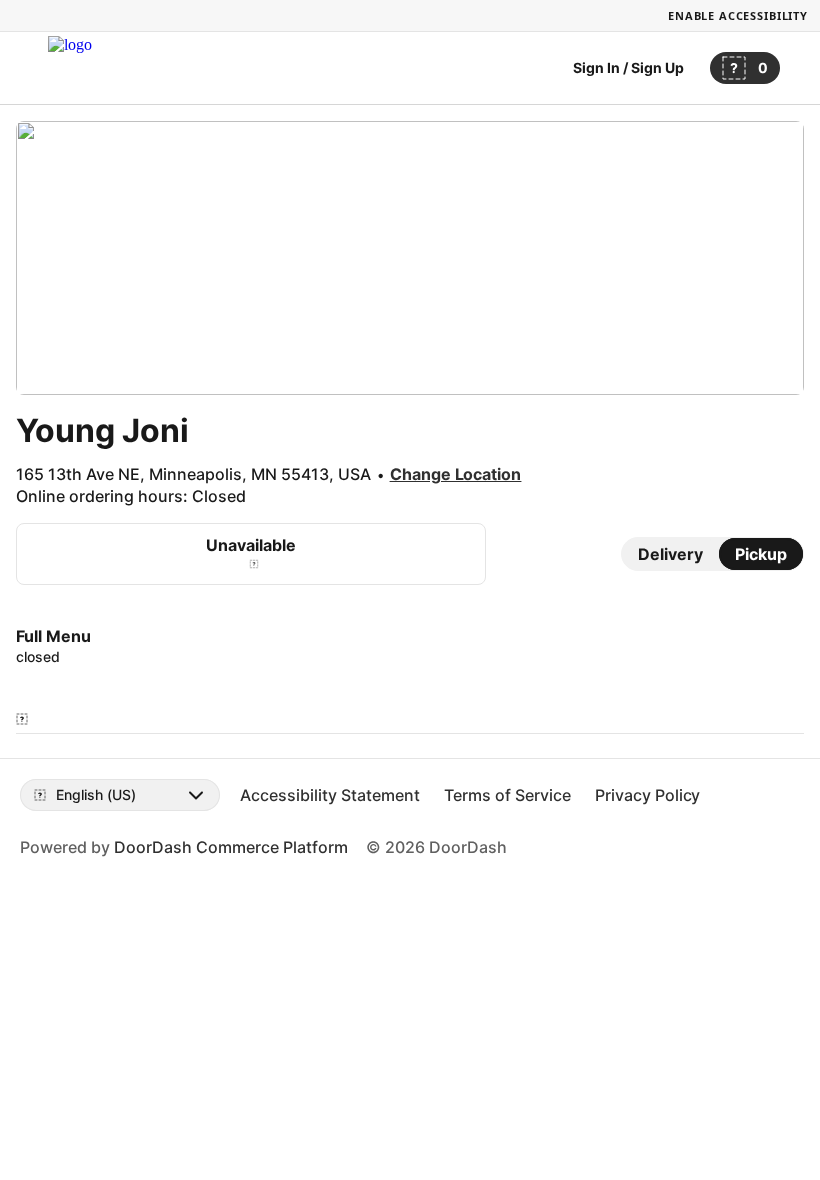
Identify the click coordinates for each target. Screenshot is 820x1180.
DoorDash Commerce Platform (231, 847)
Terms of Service (507, 795)
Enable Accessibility (738, 15)
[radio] (670, 554)
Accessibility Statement (330, 795)
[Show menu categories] (22, 719)
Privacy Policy (648, 795)
